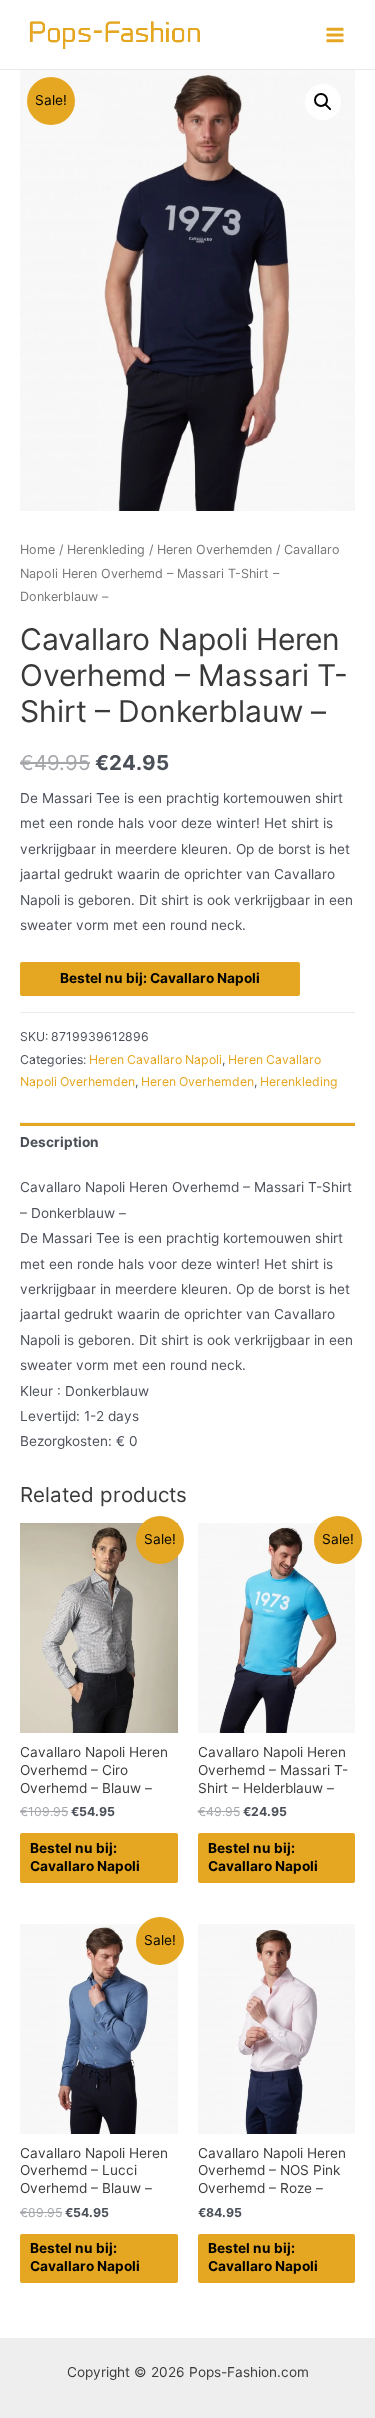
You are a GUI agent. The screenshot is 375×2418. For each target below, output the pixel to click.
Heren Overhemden (214, 549)
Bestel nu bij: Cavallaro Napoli (160, 978)
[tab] (187, 1142)
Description (59, 1142)
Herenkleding (106, 549)
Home (37, 549)
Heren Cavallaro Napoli (155, 1059)
